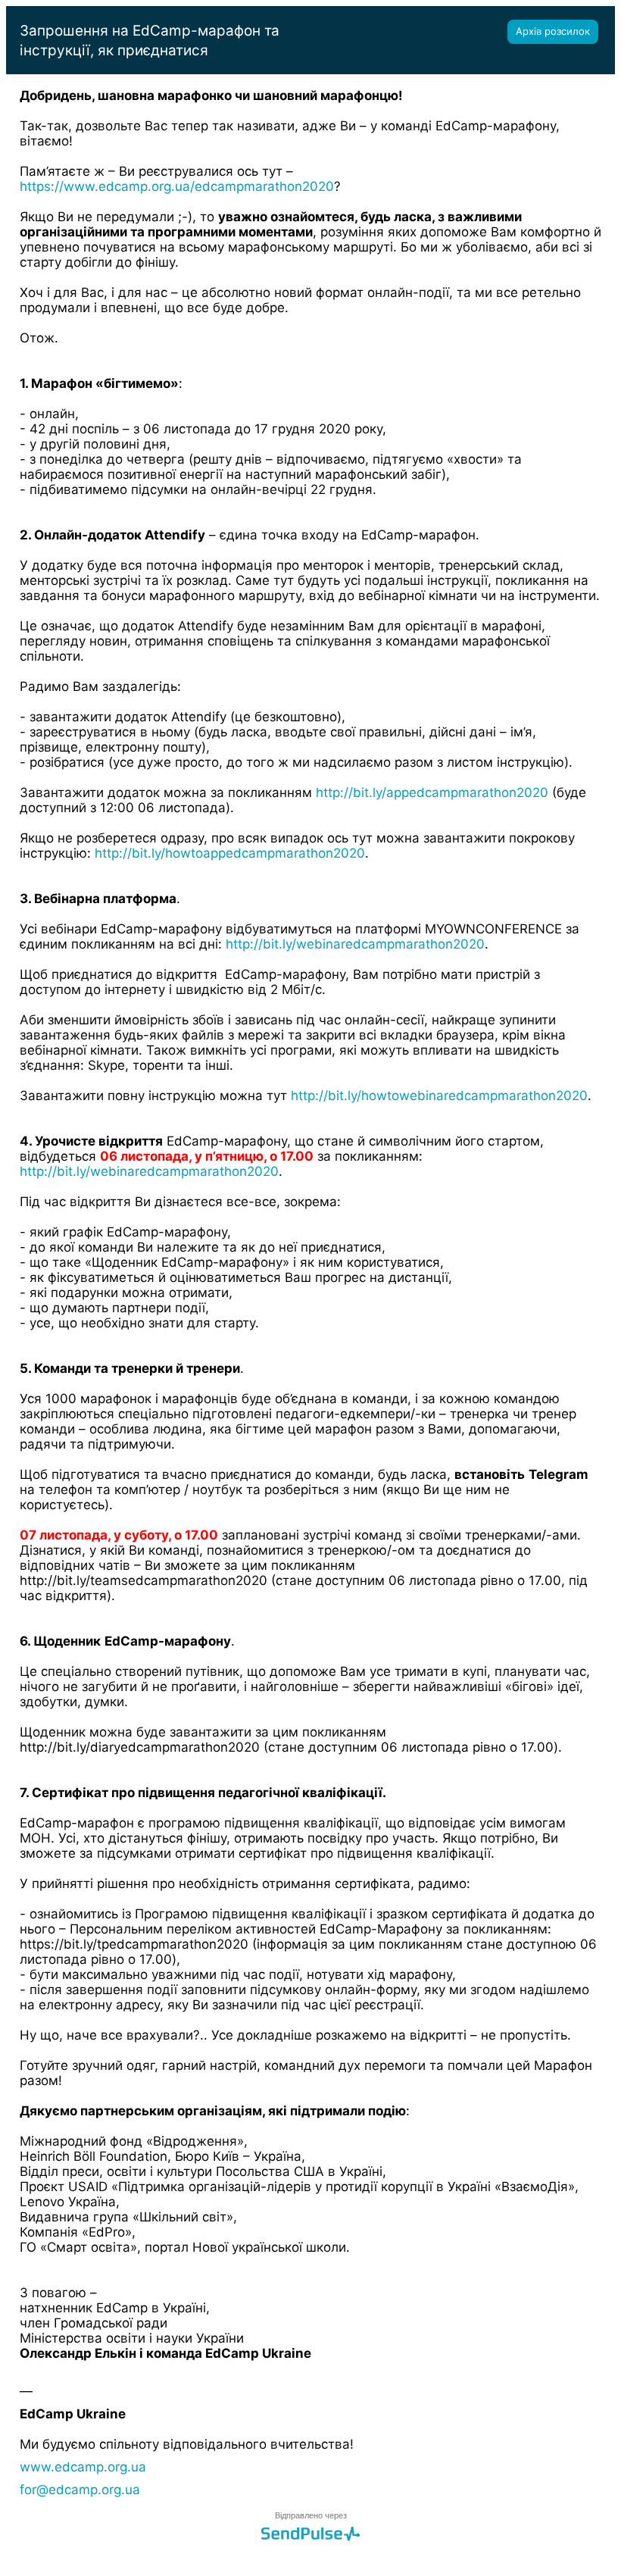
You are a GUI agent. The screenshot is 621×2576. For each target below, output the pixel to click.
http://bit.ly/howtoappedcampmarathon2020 (230, 853)
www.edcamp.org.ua (83, 2467)
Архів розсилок (553, 31)
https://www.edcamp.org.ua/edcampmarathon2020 (177, 186)
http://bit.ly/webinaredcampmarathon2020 (355, 944)
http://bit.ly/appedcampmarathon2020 (432, 792)
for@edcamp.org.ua (80, 2490)
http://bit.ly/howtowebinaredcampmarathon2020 (439, 1096)
